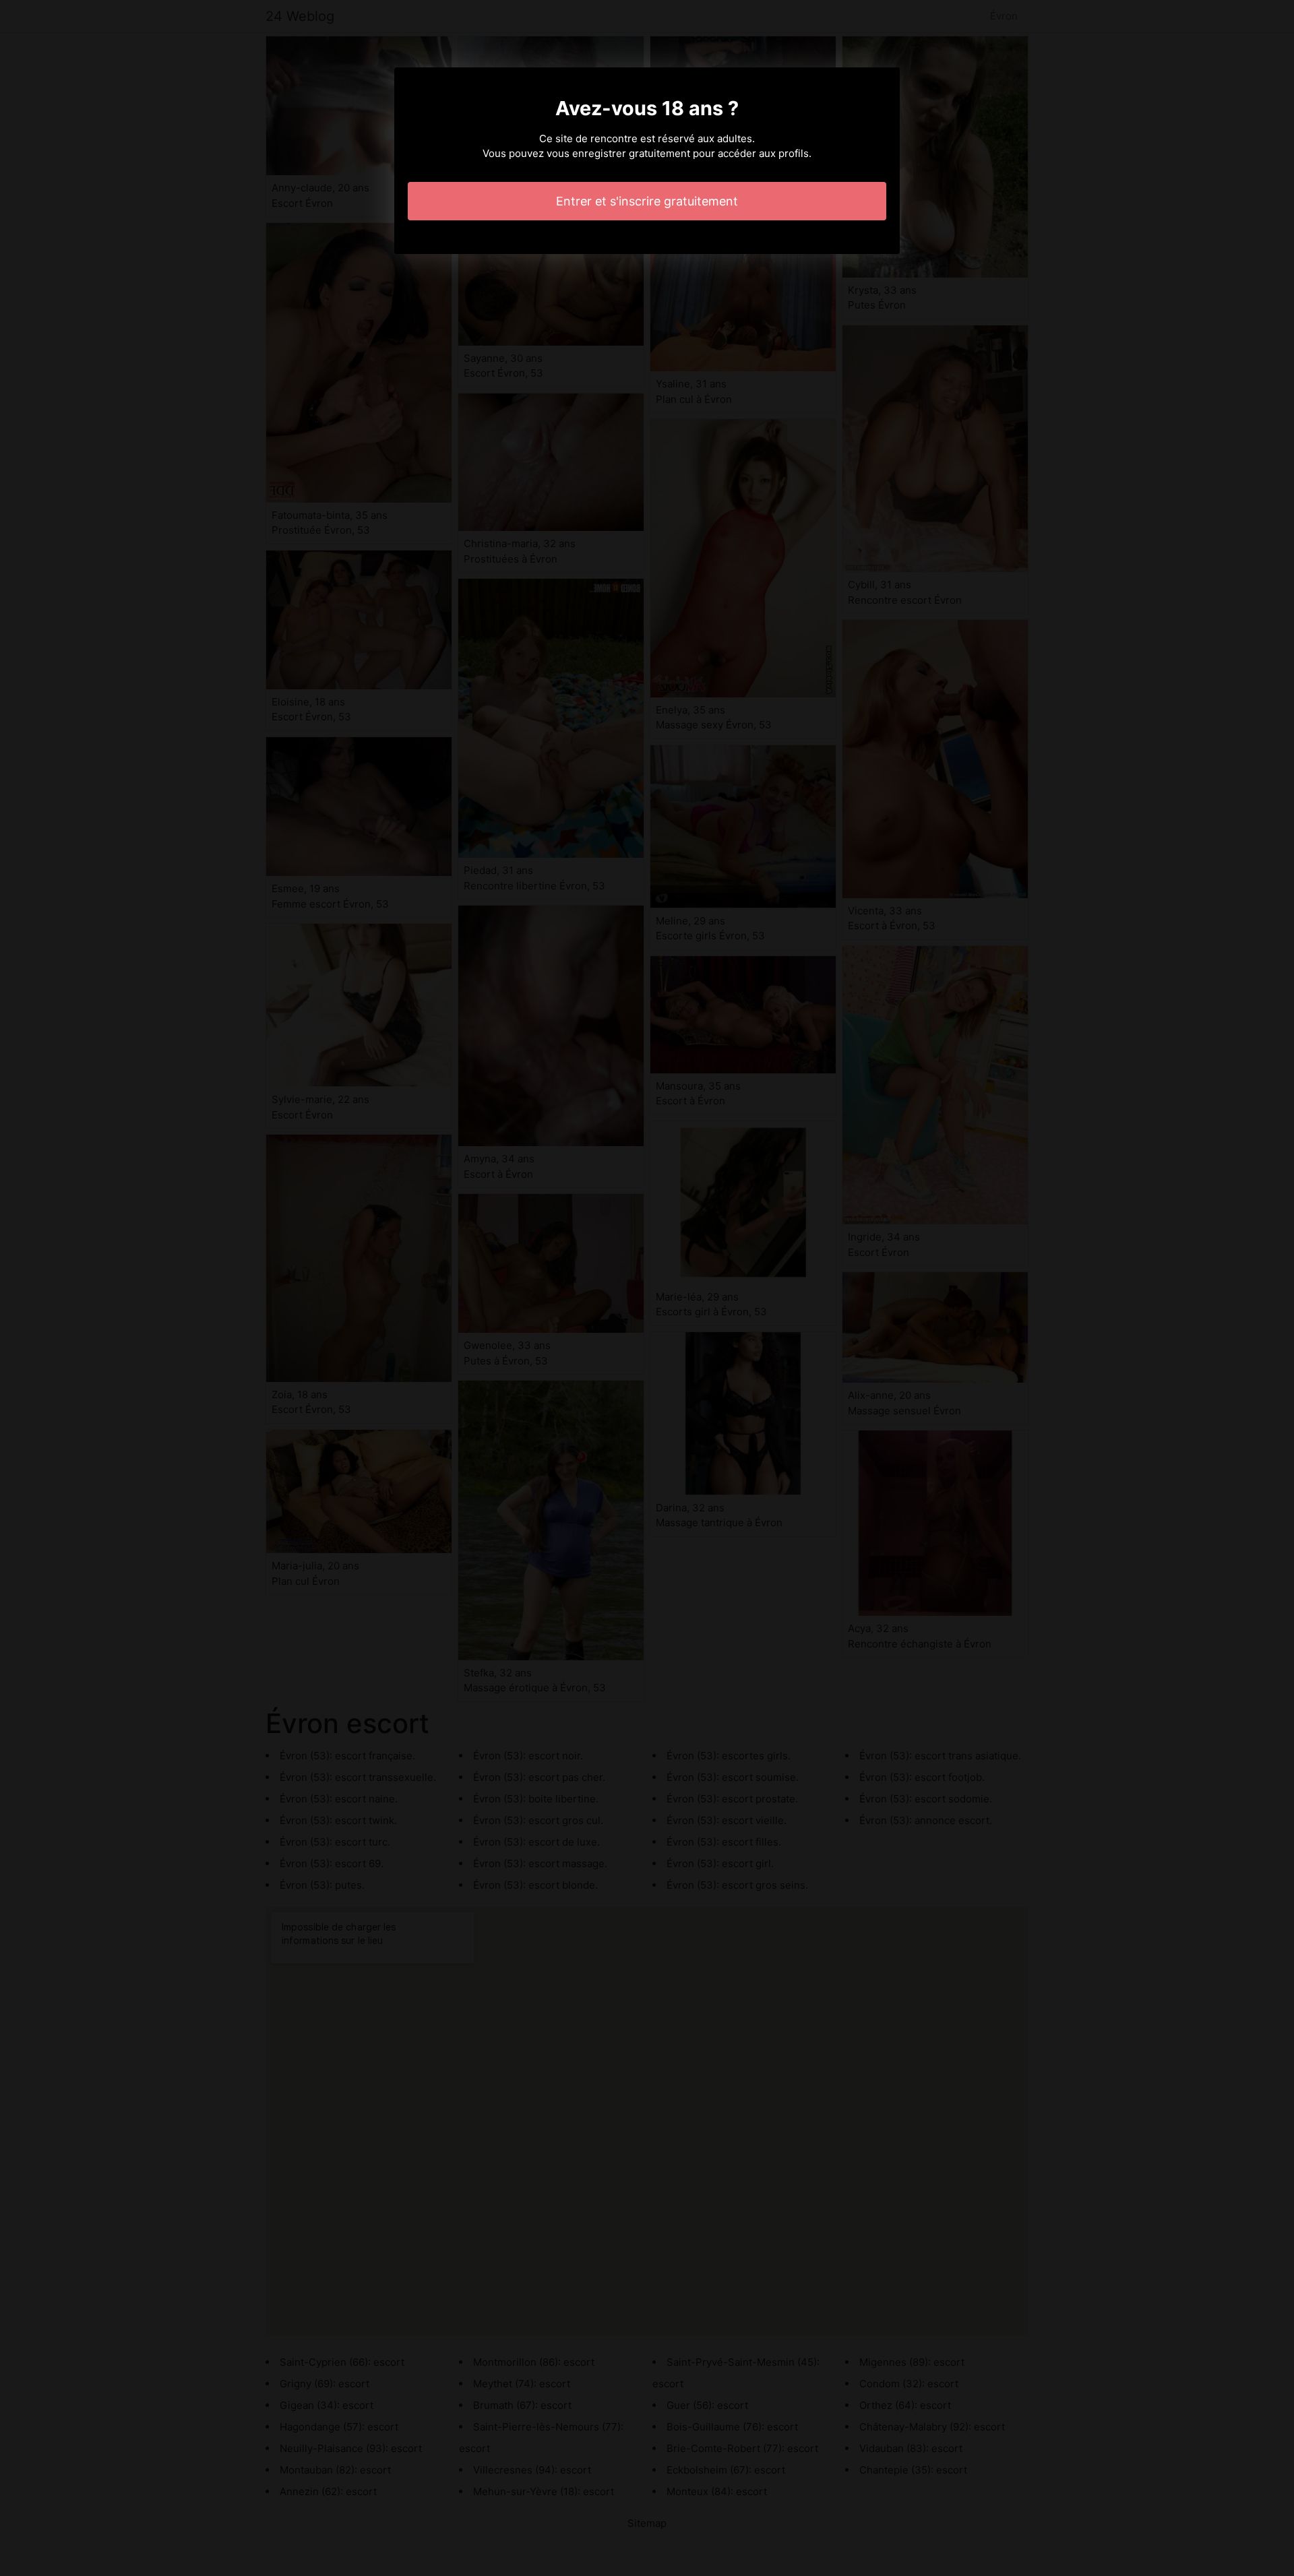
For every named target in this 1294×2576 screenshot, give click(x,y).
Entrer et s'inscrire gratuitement (647, 201)
